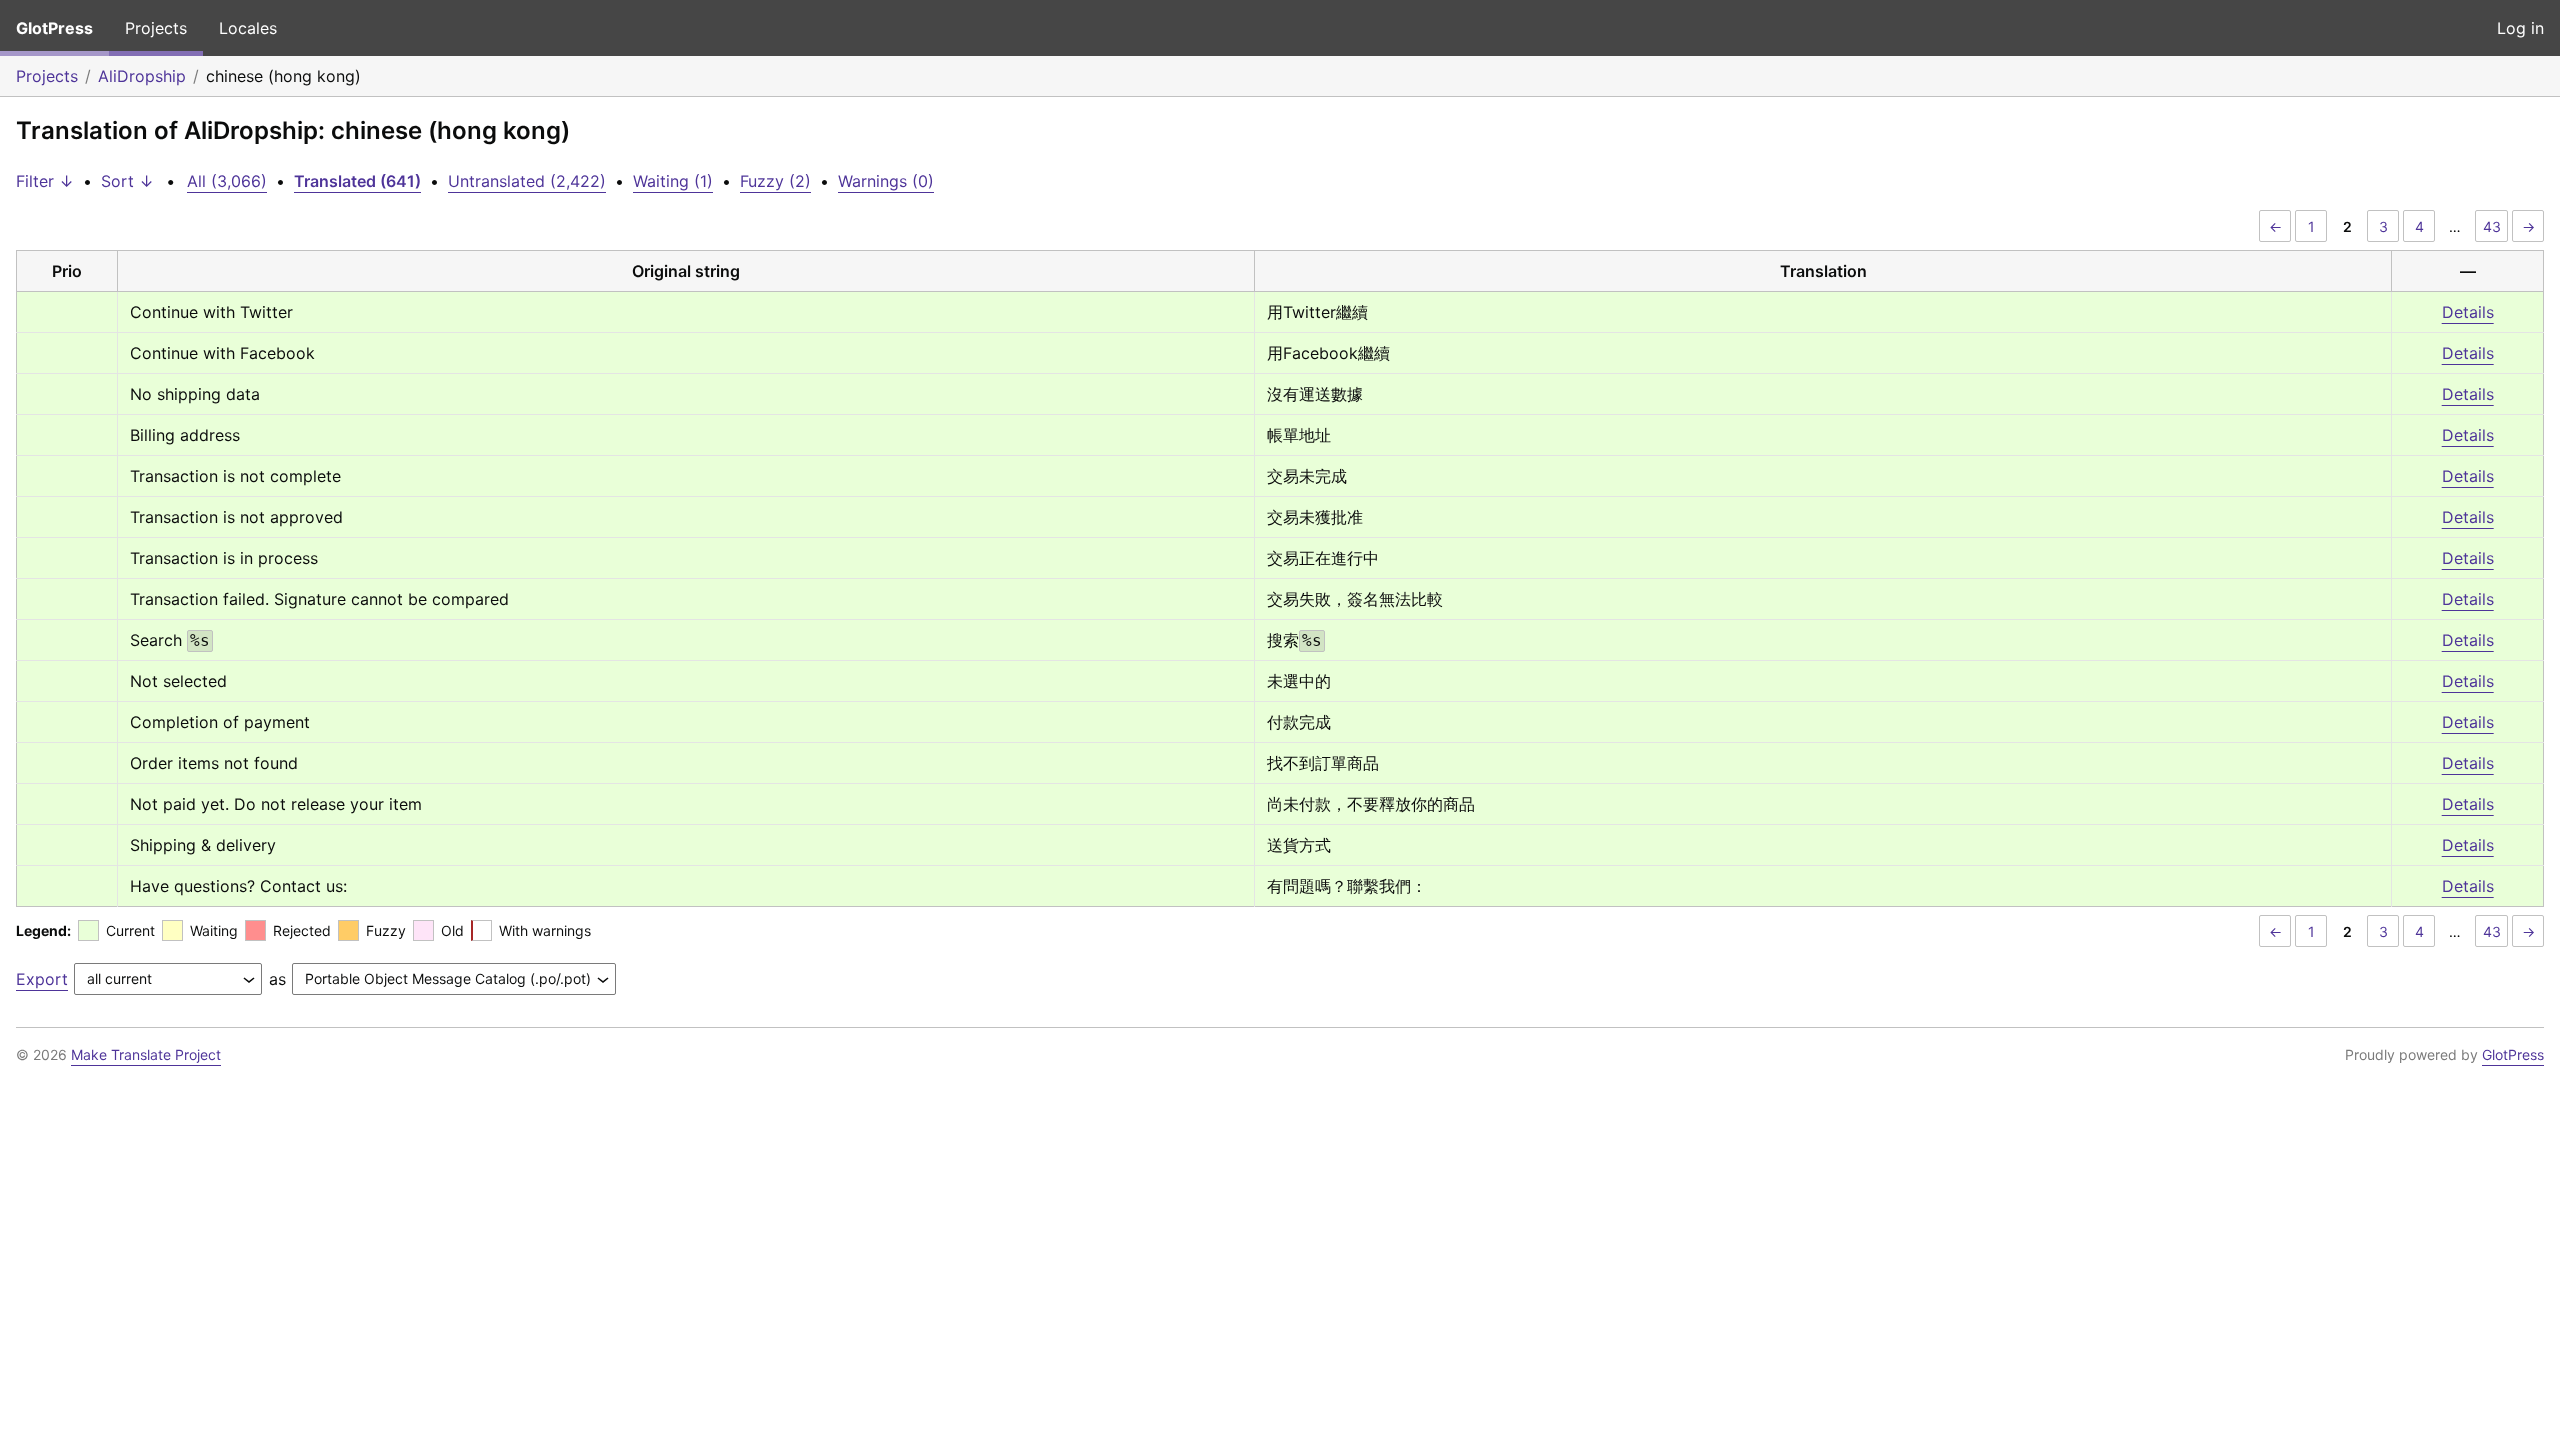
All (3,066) (227, 181)
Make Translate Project (146, 1054)
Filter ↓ (45, 181)
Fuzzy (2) (775, 181)
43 (2492, 226)
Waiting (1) (673, 181)
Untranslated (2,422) (527, 181)
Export (42, 979)
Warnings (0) (886, 181)
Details (2468, 312)
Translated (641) (357, 181)
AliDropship (142, 76)
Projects (156, 28)
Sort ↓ (127, 181)
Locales (248, 28)
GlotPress (54, 28)
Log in (2520, 28)
